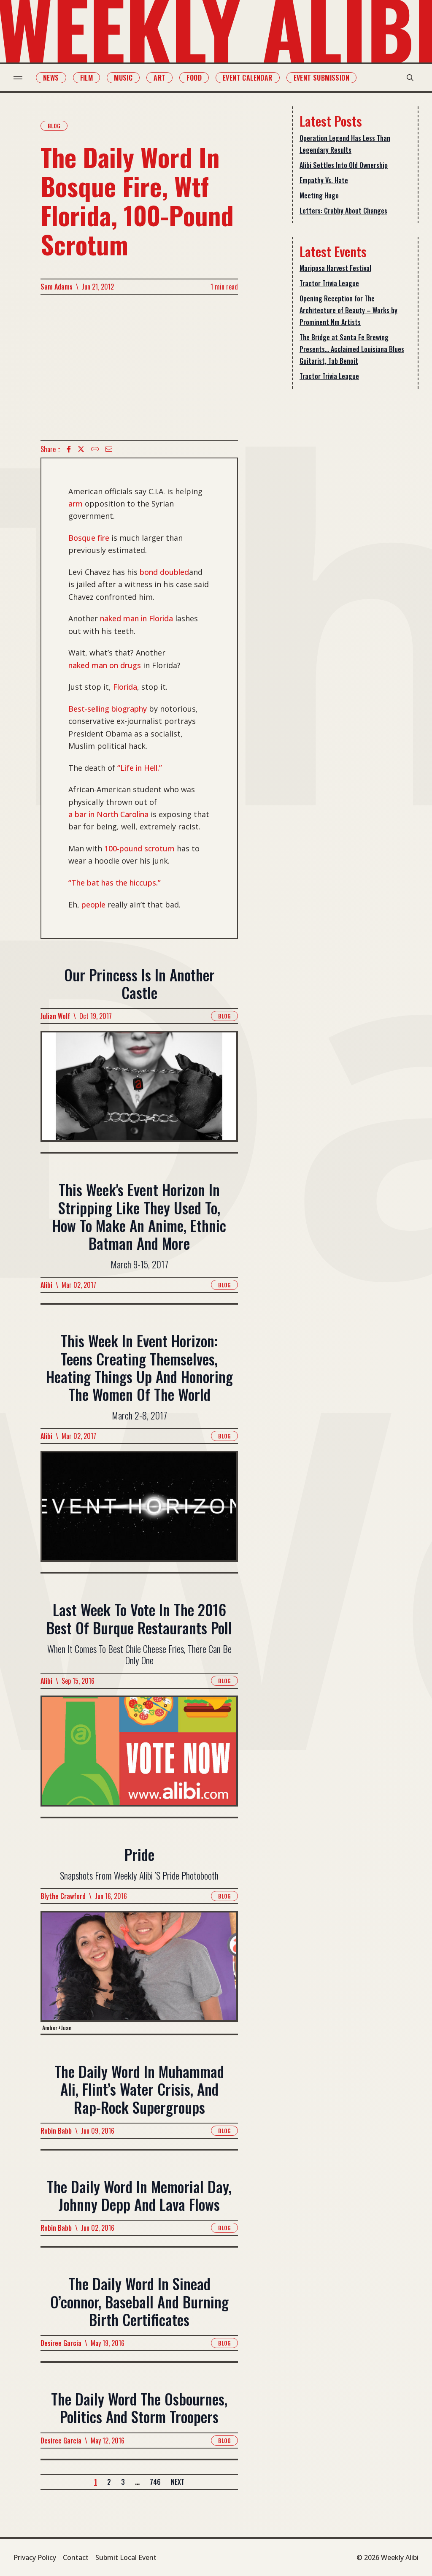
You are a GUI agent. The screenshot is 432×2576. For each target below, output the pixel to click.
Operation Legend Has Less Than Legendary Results (345, 144)
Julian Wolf (55, 1016)
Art (159, 78)
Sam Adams (57, 287)
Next (178, 2482)
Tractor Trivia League (329, 283)
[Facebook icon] (69, 449)
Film (87, 78)
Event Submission (321, 78)
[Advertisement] (139, 367)
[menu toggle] (18, 78)
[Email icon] (109, 449)
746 (155, 2482)
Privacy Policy (35, 2557)
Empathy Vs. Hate (324, 180)
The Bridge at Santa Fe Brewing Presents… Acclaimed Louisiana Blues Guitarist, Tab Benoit (352, 349)
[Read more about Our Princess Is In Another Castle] (139, 1091)
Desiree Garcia (61, 2343)
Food (194, 78)
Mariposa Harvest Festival (335, 268)
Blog (54, 126)
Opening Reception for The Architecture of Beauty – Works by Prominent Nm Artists (348, 310)
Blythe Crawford (63, 1896)
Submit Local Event (126, 2557)
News (51, 78)
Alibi (46, 1285)
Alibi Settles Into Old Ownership (344, 165)
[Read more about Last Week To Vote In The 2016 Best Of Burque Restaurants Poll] (139, 1756)
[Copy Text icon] (95, 449)
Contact (76, 2557)
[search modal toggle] (410, 78)
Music (123, 78)
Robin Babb (56, 2131)
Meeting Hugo (319, 195)
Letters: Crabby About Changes (343, 211)
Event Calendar (248, 78)
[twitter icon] (81, 449)
